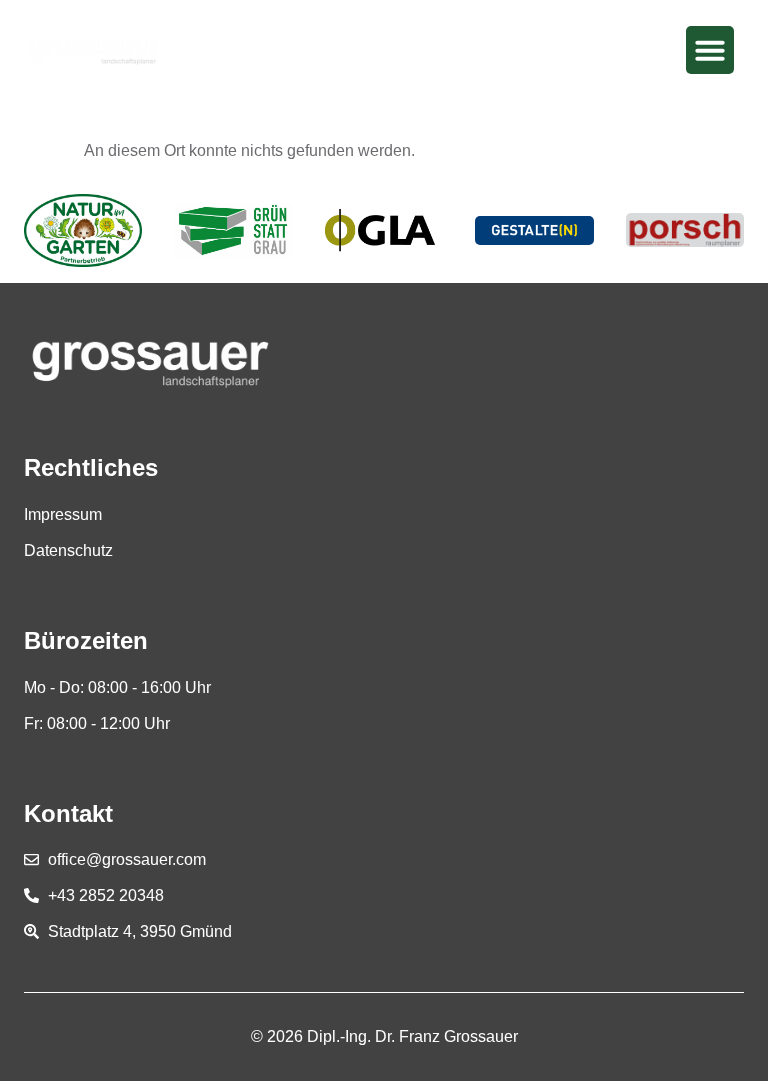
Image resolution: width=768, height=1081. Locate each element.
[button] (710, 50)
